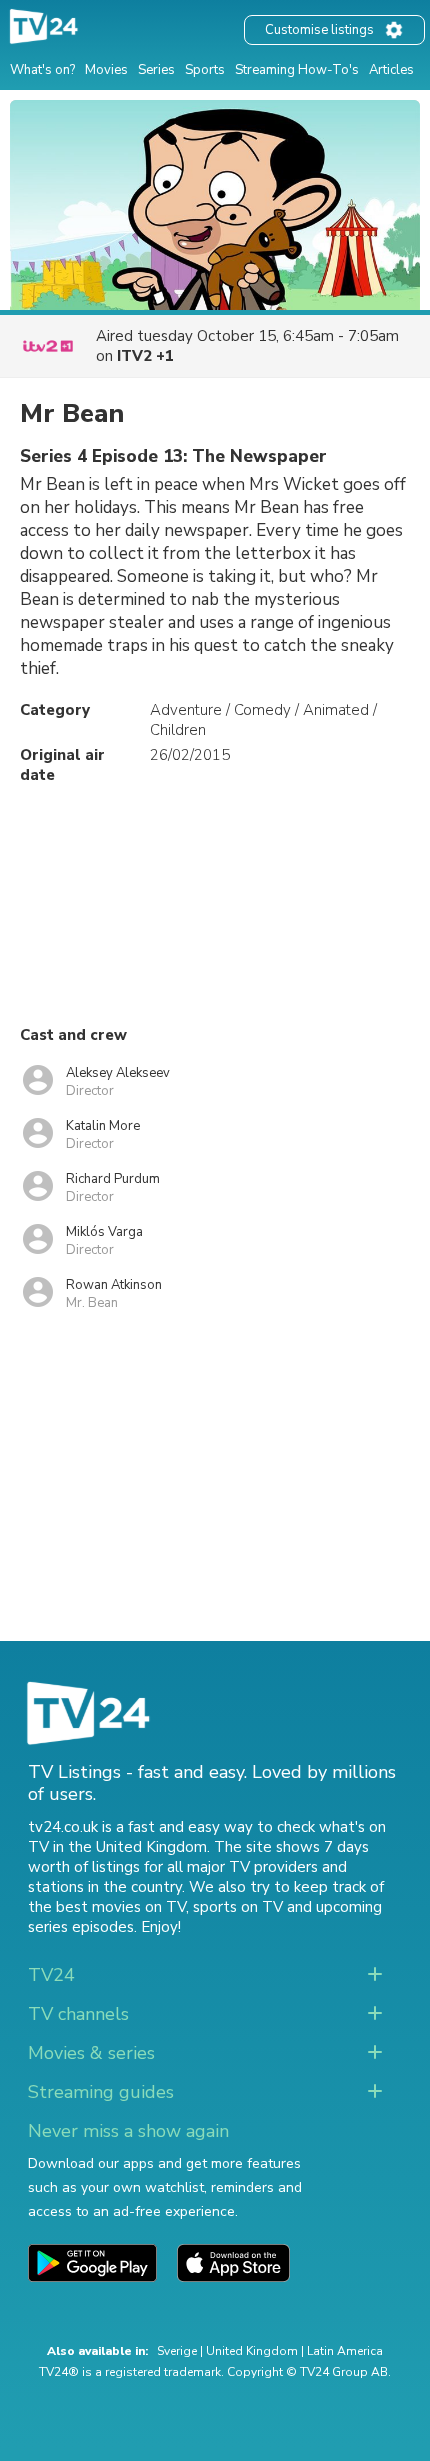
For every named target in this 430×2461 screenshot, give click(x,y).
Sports (205, 70)
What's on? (42, 70)
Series (156, 70)
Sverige (177, 2351)
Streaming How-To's (297, 70)
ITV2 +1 (145, 356)
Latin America (345, 2351)
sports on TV (238, 1907)
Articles (391, 70)
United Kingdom (252, 2351)
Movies (106, 70)
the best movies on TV (107, 1907)
